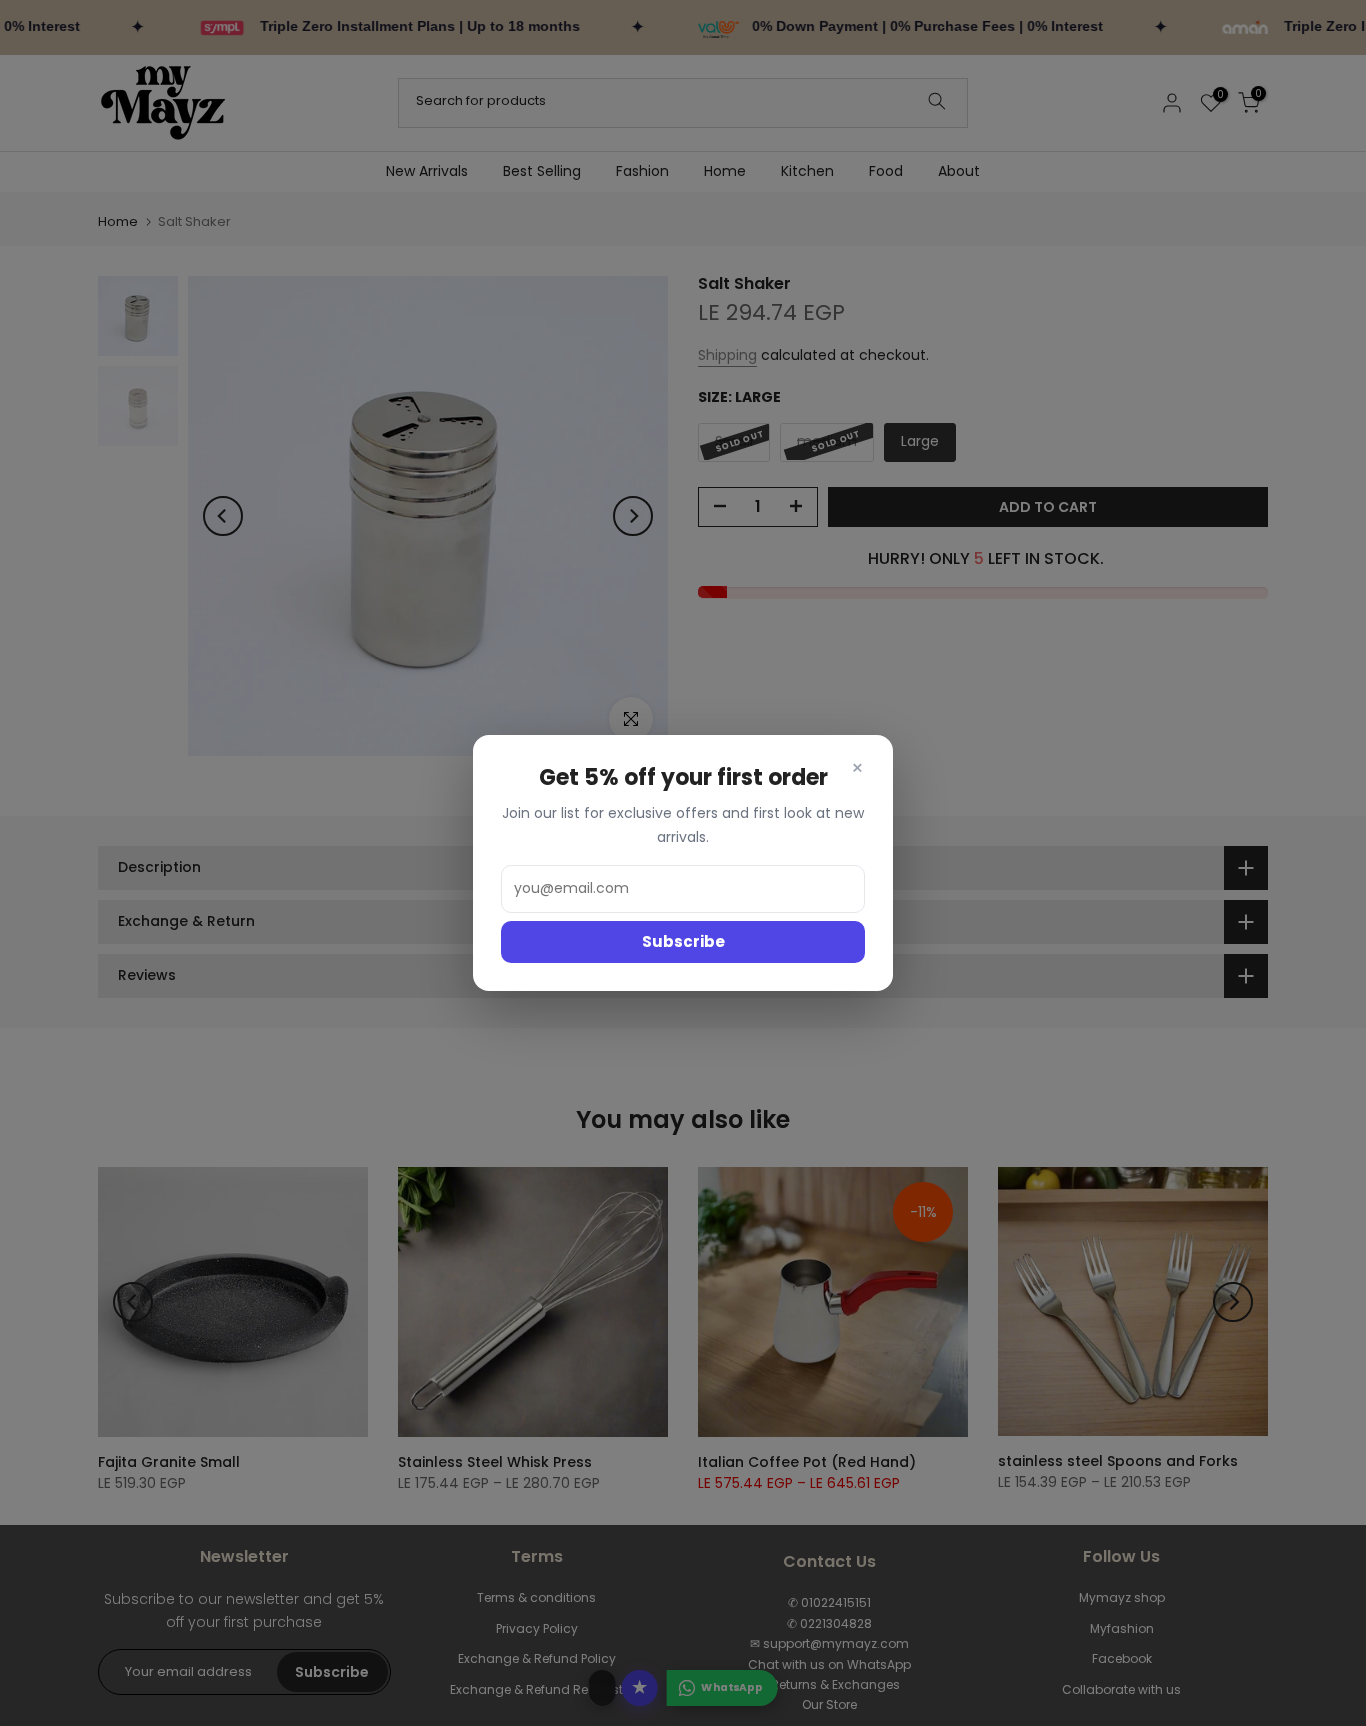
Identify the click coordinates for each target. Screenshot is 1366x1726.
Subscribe (683, 941)
